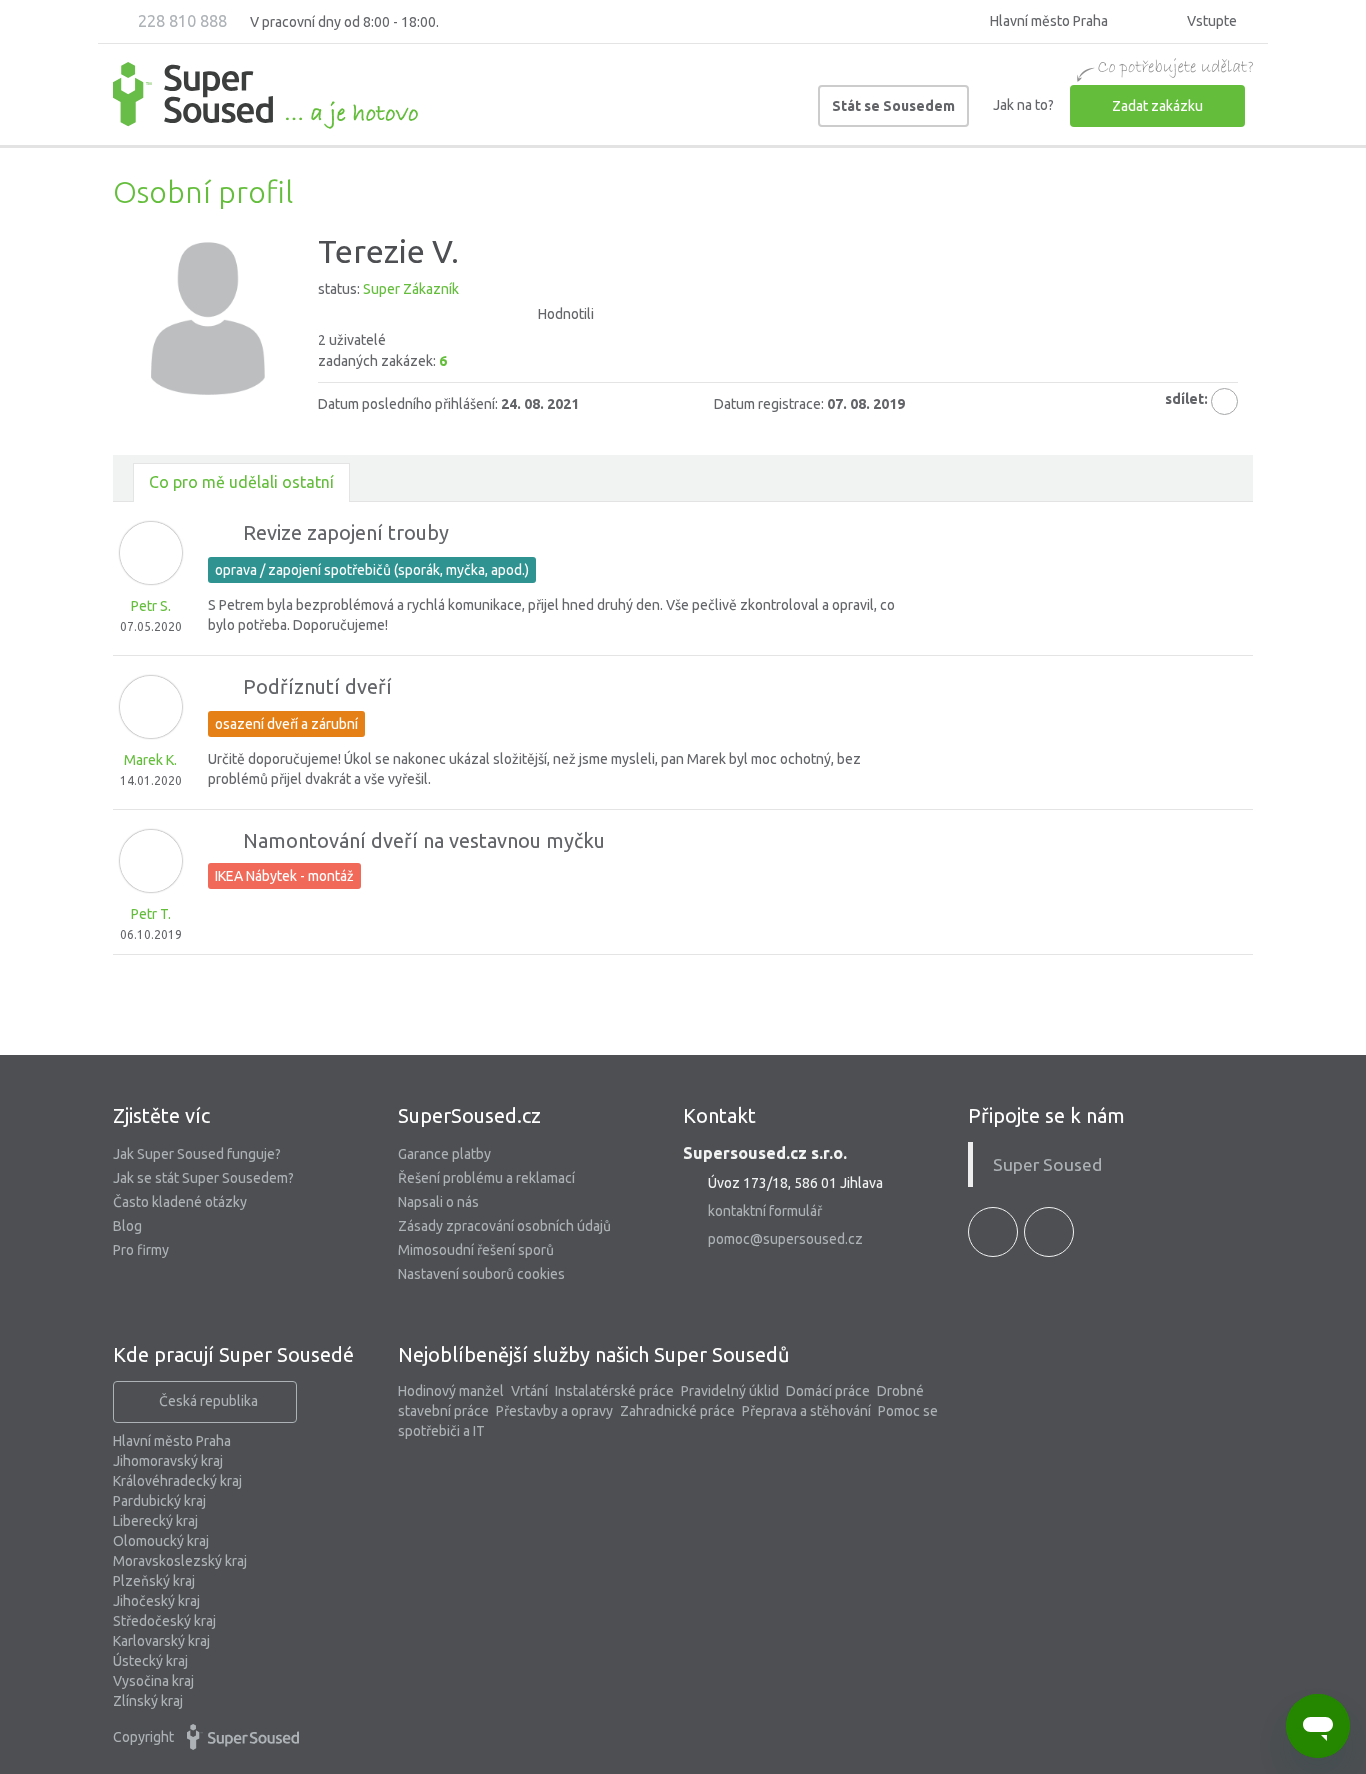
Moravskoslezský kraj (180, 1561)
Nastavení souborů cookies (481, 1274)
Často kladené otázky (180, 1202)
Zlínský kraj (148, 1701)
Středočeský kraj (164, 1621)
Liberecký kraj (155, 1521)
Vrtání (529, 1391)
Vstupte (1210, 21)
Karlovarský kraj (161, 1641)
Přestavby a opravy (554, 1411)
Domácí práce (828, 1391)
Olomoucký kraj (161, 1541)
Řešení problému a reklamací (486, 1178)
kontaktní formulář (765, 1211)
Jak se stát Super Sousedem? (203, 1178)
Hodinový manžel (451, 1391)
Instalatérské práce (614, 1391)
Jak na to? (1023, 105)
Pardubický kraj (159, 1501)
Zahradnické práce (677, 1411)
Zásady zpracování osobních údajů (504, 1226)
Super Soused (1047, 1164)
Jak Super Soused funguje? (197, 1154)
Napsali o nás (438, 1202)
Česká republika (208, 1401)
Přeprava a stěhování (806, 1411)
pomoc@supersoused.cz (785, 1239)
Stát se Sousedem (893, 106)
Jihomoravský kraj (168, 1461)
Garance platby (444, 1154)
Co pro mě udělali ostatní (241, 482)
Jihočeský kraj (156, 1601)
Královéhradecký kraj (177, 1481)
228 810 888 (180, 21)
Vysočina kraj (153, 1681)
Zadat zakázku (1157, 106)
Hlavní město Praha (172, 1441)
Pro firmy (141, 1250)
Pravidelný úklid (730, 1391)
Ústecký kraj (150, 1661)
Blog (127, 1226)
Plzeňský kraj (154, 1581)
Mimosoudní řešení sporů (476, 1250)
